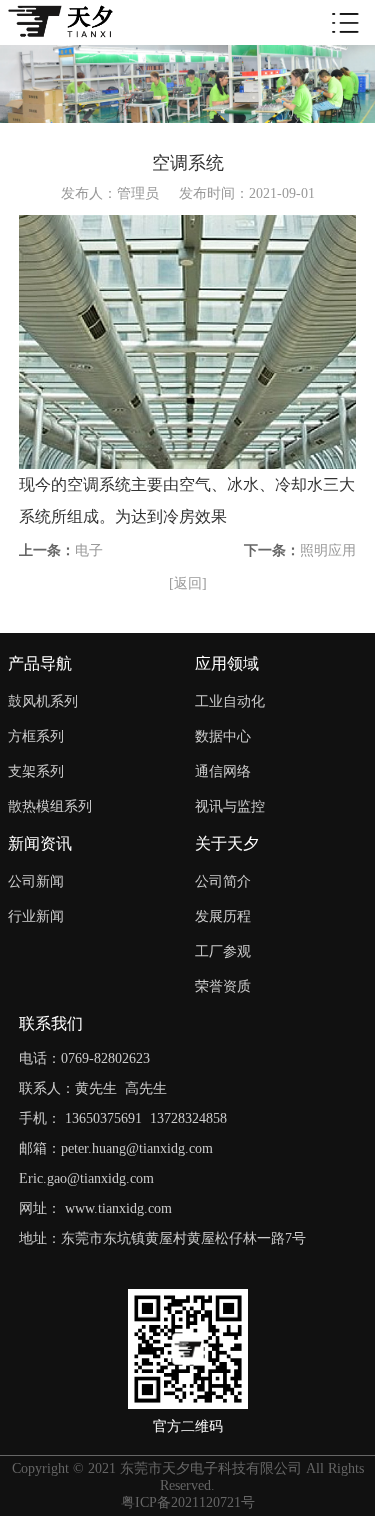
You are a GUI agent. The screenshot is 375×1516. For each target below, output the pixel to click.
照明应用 (328, 550)
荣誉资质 (223, 986)
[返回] (188, 583)
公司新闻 (36, 881)
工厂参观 (223, 951)
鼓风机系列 (43, 701)
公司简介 (223, 881)
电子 (89, 550)
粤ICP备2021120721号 (188, 1502)
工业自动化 (230, 701)
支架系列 (36, 771)
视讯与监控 (230, 806)
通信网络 (223, 771)
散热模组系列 (50, 806)
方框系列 (36, 736)
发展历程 (223, 916)
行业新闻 (36, 916)
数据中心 (223, 736)
